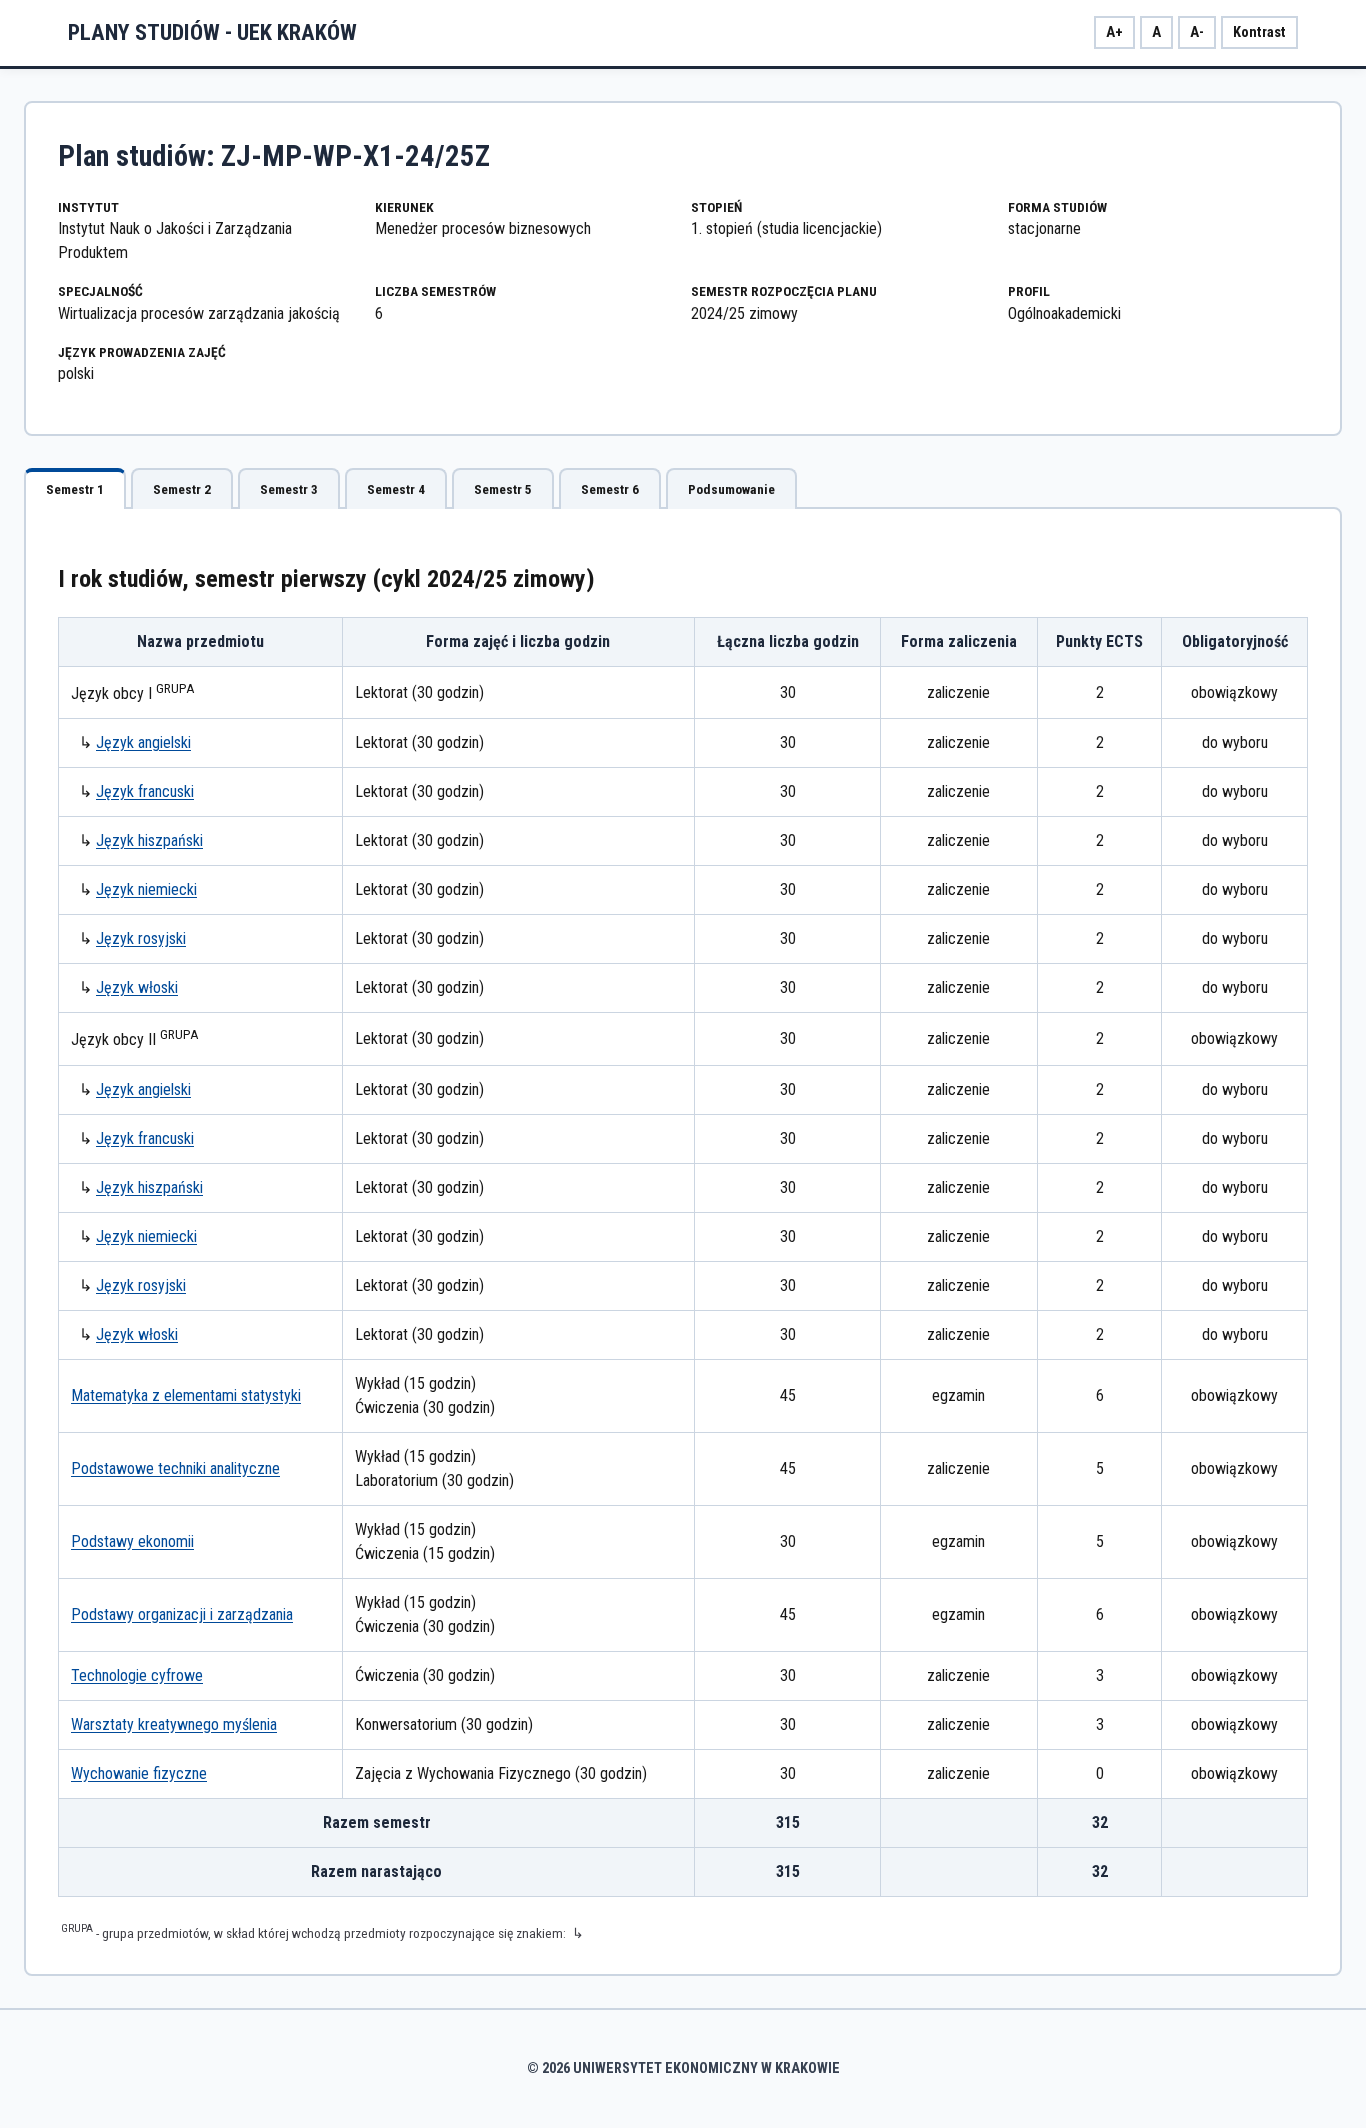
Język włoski (137, 987)
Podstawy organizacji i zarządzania (182, 1614)
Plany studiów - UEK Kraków (212, 32)
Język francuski (145, 791)
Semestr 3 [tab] (289, 489)
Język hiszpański (149, 840)
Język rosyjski (141, 938)
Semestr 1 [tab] (75, 489)
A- (1197, 32)
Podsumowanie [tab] (731, 489)
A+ (1114, 32)
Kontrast (1259, 32)
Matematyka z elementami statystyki (186, 1395)
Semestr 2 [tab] (182, 489)
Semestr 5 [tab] (503, 489)
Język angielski (143, 742)
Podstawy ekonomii (132, 1541)
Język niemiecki (146, 889)
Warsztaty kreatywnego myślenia (174, 1724)
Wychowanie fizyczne (139, 1773)
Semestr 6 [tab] (610, 489)
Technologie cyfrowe (137, 1675)
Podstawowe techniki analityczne (175, 1468)
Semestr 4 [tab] (396, 489)
